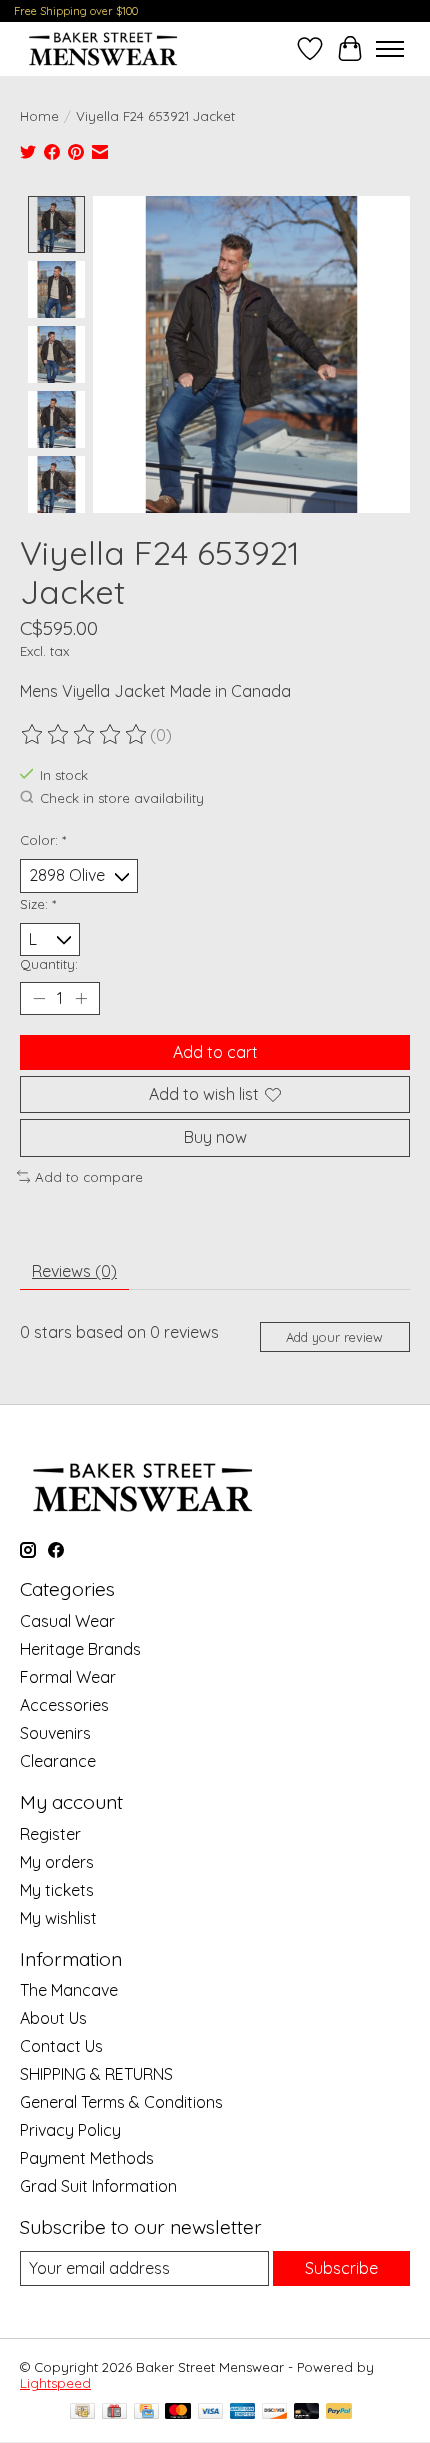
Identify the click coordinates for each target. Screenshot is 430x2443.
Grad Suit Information (98, 2186)
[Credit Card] (146, 2412)
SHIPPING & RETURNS (96, 2074)
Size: (38, 904)
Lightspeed (55, 2383)
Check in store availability (122, 798)
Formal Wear (68, 1677)
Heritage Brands (80, 1649)
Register (50, 1834)
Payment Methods (87, 2158)
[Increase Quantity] (81, 999)
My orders (57, 1862)
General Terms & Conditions (121, 2102)
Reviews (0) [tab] (74, 1271)
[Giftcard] (114, 2412)
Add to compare (89, 1177)
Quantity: (49, 964)
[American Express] (243, 2412)
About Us (53, 2018)
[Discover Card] (275, 2412)
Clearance (58, 1761)
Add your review (334, 1337)
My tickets (57, 1890)
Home (39, 116)
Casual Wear (67, 1621)
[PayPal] (339, 2412)
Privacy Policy (70, 2130)
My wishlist (58, 1918)
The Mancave (69, 1990)
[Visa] (211, 2412)
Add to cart (215, 1052)
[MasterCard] (178, 2412)
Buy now (215, 1137)
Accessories (64, 1705)
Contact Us (61, 2046)
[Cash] (82, 2412)
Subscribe (341, 2268)
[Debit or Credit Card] (307, 2412)
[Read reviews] (85, 735)
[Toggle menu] (390, 49)
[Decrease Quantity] (39, 999)
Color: (43, 840)
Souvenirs (55, 1733)
